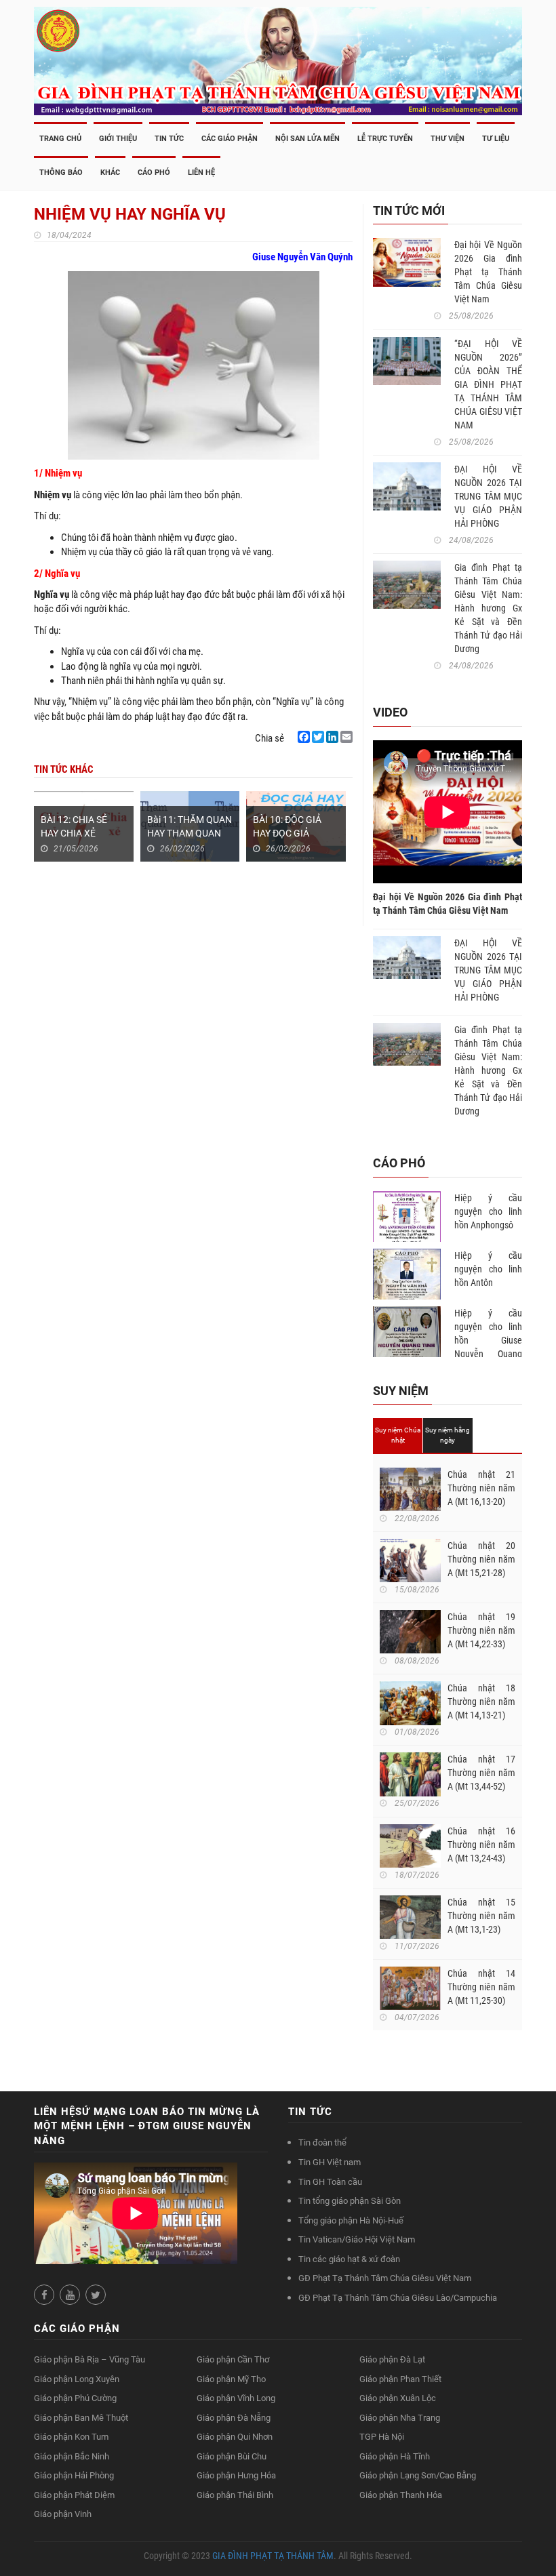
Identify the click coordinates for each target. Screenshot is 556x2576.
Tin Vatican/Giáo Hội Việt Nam (357, 2239)
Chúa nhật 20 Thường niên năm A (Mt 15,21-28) (481, 1559)
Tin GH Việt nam (330, 2162)
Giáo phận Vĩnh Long (236, 2398)
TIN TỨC (169, 139)
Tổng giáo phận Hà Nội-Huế (351, 2220)
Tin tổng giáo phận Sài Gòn (350, 2201)
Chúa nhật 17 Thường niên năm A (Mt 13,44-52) (481, 1773)
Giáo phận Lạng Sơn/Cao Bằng (418, 2475)
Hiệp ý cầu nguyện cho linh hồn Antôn (488, 1269)
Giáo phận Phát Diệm (74, 2495)
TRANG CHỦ (60, 139)
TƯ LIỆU (496, 139)
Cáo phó (154, 173)
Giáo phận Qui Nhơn (235, 2437)
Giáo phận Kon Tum (71, 2437)
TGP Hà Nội (382, 2437)
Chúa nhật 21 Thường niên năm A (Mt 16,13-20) (481, 1488)
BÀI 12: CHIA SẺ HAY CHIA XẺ (74, 826)
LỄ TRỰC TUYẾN (385, 139)
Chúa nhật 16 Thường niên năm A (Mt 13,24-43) (481, 1845)
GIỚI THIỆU (118, 139)
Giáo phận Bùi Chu (232, 2456)
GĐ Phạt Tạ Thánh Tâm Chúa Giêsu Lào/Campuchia (398, 2298)
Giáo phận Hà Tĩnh (395, 2456)
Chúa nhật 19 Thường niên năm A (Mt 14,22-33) (481, 1630)
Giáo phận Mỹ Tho (231, 2379)
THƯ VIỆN (448, 139)
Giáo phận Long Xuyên (77, 2379)
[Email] (346, 737)
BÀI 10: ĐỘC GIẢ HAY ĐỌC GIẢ (287, 826)
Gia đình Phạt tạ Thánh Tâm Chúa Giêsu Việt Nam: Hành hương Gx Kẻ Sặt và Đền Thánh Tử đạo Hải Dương (488, 608)
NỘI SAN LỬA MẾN (307, 139)
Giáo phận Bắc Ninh (72, 2456)
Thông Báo (61, 173)
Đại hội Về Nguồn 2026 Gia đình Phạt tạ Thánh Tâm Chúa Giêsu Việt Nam (488, 272)
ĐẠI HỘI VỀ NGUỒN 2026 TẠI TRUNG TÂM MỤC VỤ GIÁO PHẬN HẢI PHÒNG (488, 496)
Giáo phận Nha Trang (400, 2418)
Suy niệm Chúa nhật (398, 1435)
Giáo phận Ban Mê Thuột (81, 2418)
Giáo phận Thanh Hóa (401, 2495)
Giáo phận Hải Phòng (74, 2475)
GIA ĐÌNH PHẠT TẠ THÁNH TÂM (273, 2556)
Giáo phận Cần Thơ (233, 2359)
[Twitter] (318, 737)
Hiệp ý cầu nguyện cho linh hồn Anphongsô (488, 1211)
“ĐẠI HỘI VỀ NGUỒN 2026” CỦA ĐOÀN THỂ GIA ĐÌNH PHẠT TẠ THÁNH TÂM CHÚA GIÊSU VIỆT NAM (488, 384)
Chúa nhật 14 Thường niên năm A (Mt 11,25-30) (481, 1987)
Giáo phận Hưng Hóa (236, 2475)
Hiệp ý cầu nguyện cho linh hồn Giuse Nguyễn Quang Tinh (488, 1340)
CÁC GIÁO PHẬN (230, 139)
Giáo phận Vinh (63, 2514)
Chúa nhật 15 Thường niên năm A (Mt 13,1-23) (481, 1916)
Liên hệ (201, 173)
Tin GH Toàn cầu (330, 2182)
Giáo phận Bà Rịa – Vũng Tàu (90, 2359)
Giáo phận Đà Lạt (392, 2359)
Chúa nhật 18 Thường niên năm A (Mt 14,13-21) (481, 1702)
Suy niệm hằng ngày (448, 1435)
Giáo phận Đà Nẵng (234, 2418)
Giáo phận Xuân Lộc (398, 2398)
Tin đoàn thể (322, 2142)
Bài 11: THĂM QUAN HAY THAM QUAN (190, 826)
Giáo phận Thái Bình (235, 2495)
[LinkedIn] (332, 737)
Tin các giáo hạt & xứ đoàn (349, 2259)
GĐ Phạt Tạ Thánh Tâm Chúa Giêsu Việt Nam (385, 2278)
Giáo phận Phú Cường (75, 2398)
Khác (110, 173)
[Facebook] (304, 737)
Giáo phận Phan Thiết (400, 2379)
